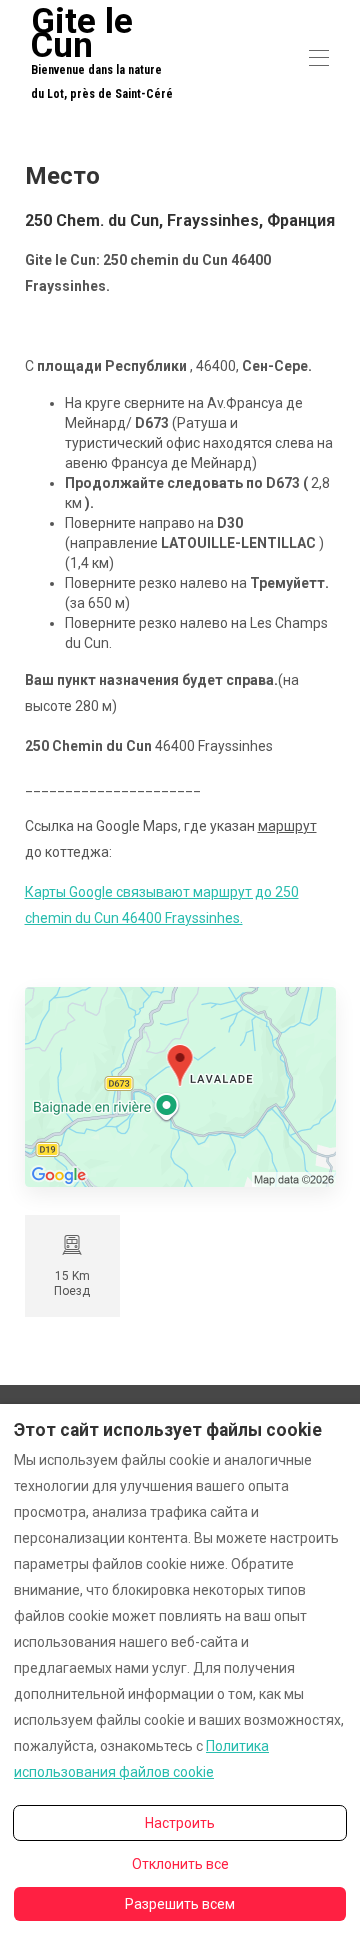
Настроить (180, 1823)
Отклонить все (180, 1864)
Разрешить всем (180, 1904)
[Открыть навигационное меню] (319, 58)
